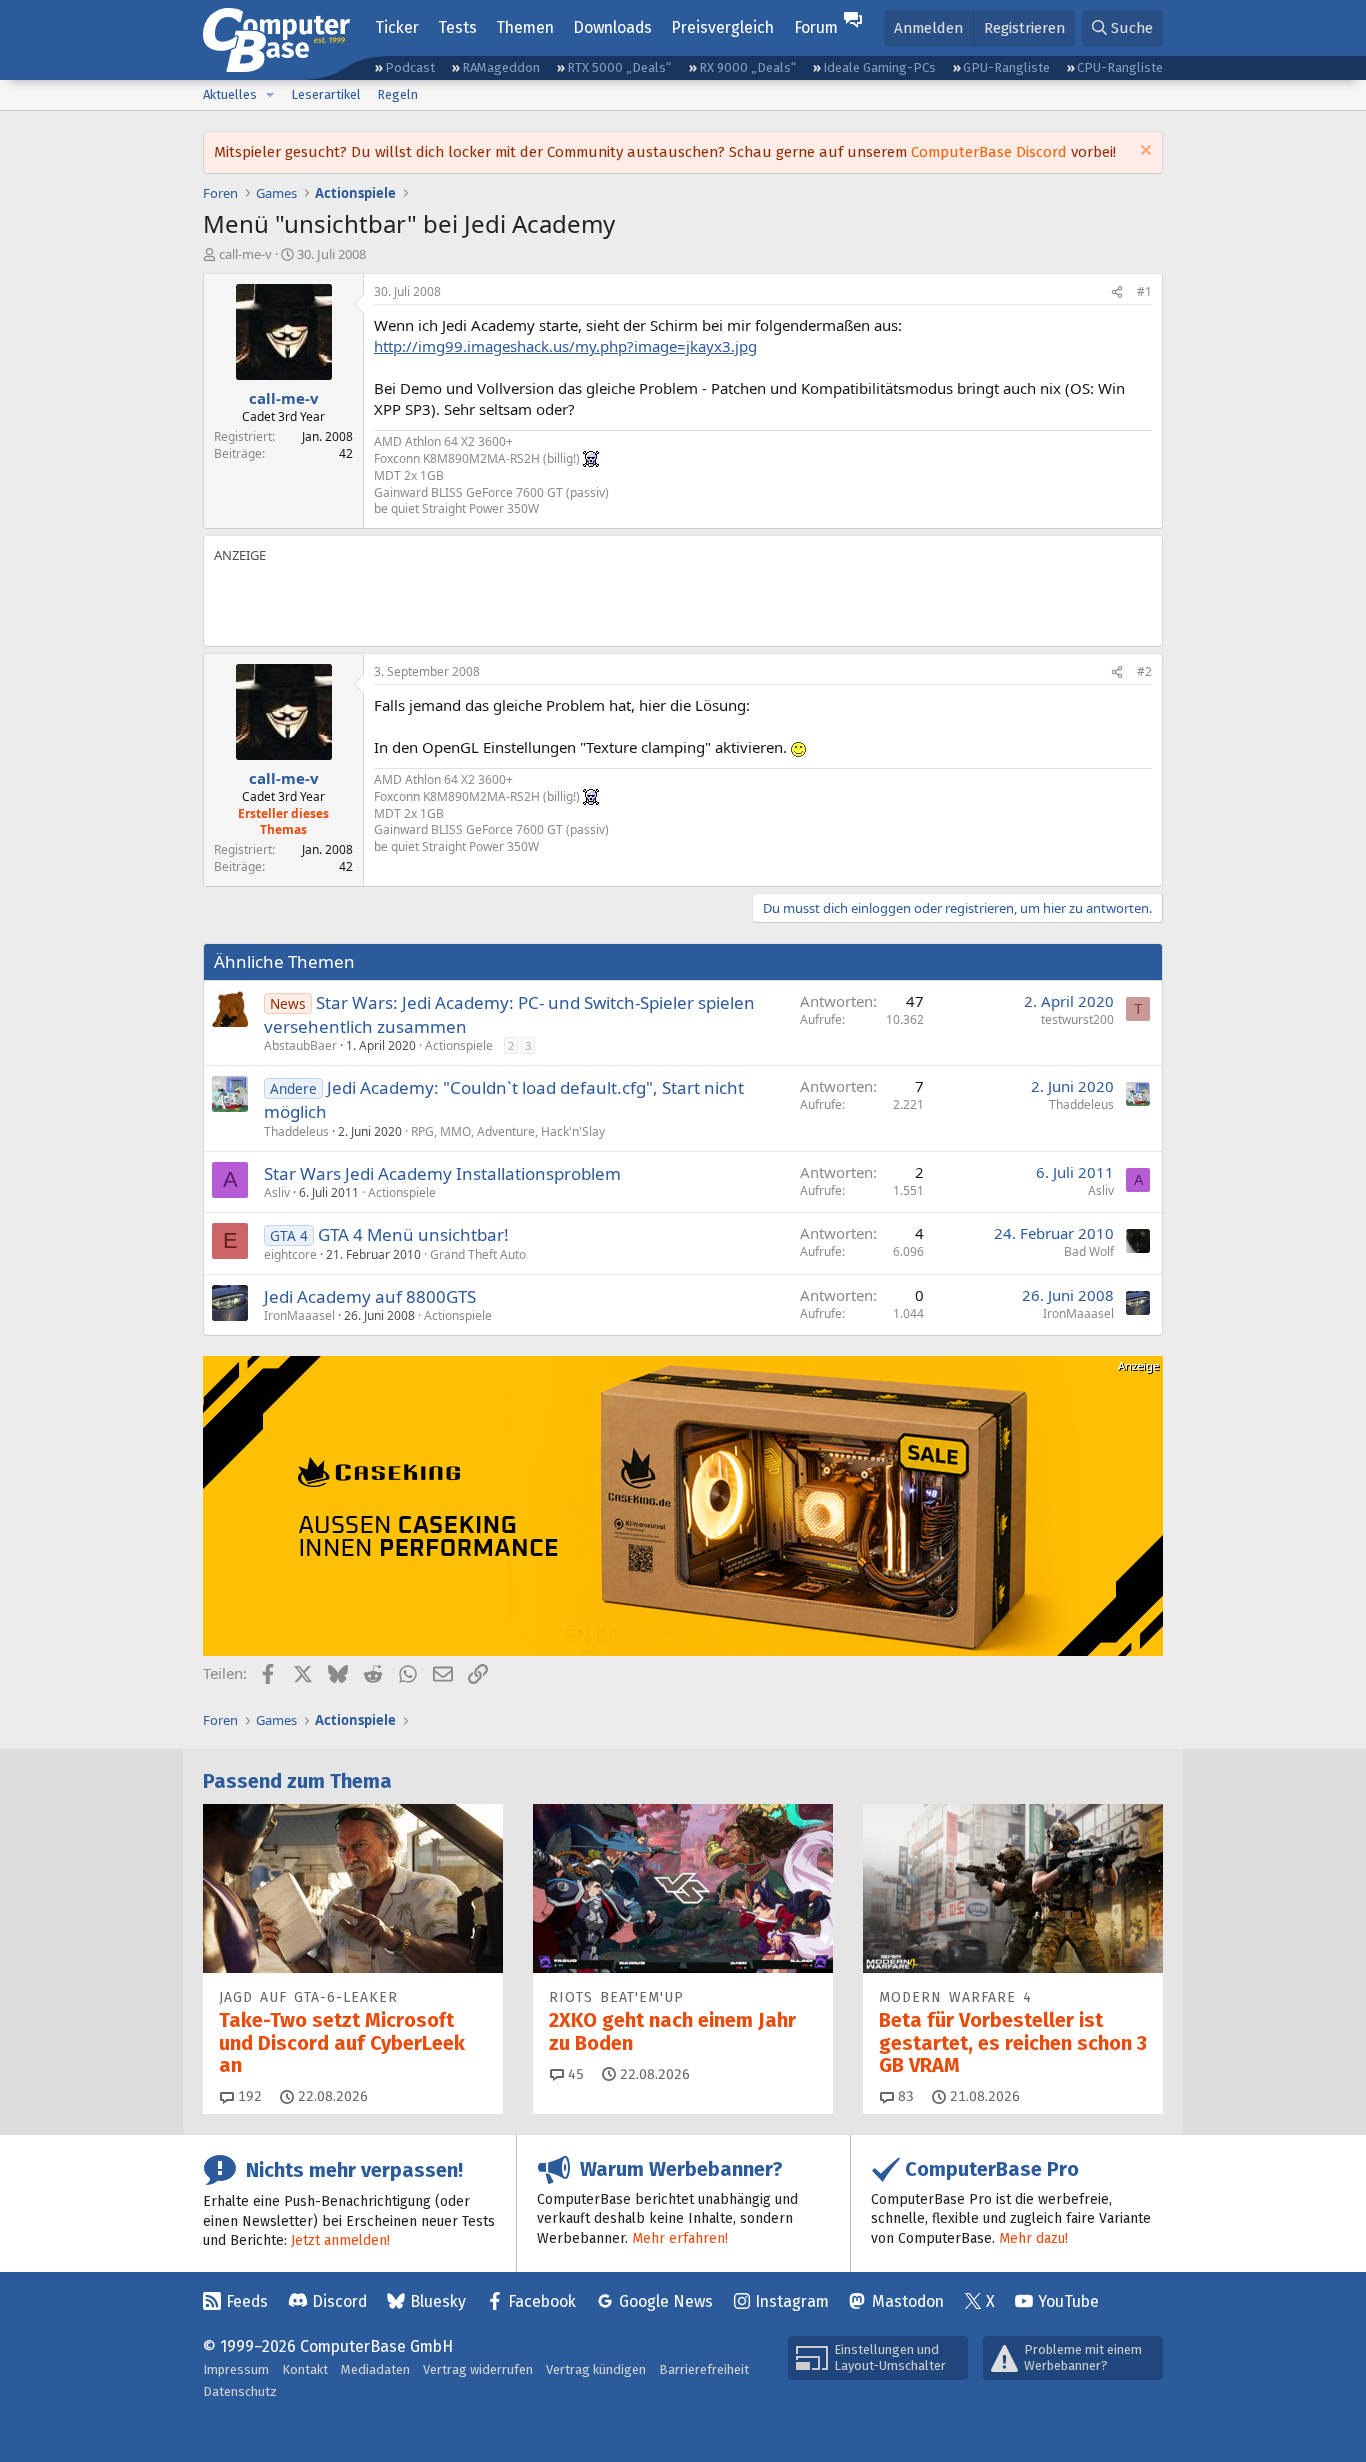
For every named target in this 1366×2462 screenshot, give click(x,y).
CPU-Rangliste (1120, 67)
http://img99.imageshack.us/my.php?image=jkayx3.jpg (565, 346)
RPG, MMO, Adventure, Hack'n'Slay (508, 1131)
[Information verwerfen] (1143, 152)
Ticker (397, 27)
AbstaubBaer (300, 1045)
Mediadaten (375, 2369)
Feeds (247, 2301)
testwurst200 (1077, 1019)
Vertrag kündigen (596, 2369)
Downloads (612, 27)
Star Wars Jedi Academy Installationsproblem (442, 1173)
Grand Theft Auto (478, 1254)
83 (904, 2096)
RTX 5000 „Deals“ (619, 67)
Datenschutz (240, 2391)
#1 (1144, 291)
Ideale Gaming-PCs (879, 67)
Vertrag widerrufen (478, 2369)
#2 (1144, 671)
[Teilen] (1117, 292)
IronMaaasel (299, 1315)
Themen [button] (525, 27)
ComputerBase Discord (989, 152)
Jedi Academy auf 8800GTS (370, 1296)
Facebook (542, 2301)
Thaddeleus (296, 1131)
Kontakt (305, 2369)
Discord (339, 2301)
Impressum (236, 2369)
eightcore (290, 1254)
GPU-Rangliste (1006, 67)
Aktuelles (230, 94)
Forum (816, 27)
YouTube (1068, 2301)
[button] (270, 95)
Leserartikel (326, 94)
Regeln (397, 94)
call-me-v (245, 254)
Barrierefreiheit (704, 2369)
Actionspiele (459, 1045)
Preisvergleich (722, 27)
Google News (666, 2301)
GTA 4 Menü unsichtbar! (413, 1234)
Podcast (410, 67)
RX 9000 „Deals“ (747, 67)
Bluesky (438, 2301)
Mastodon (908, 2301)
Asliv (277, 1192)
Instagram (792, 2301)
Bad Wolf (1089, 1251)
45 (574, 2074)
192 (248, 2096)
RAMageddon (501, 67)
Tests (457, 27)
